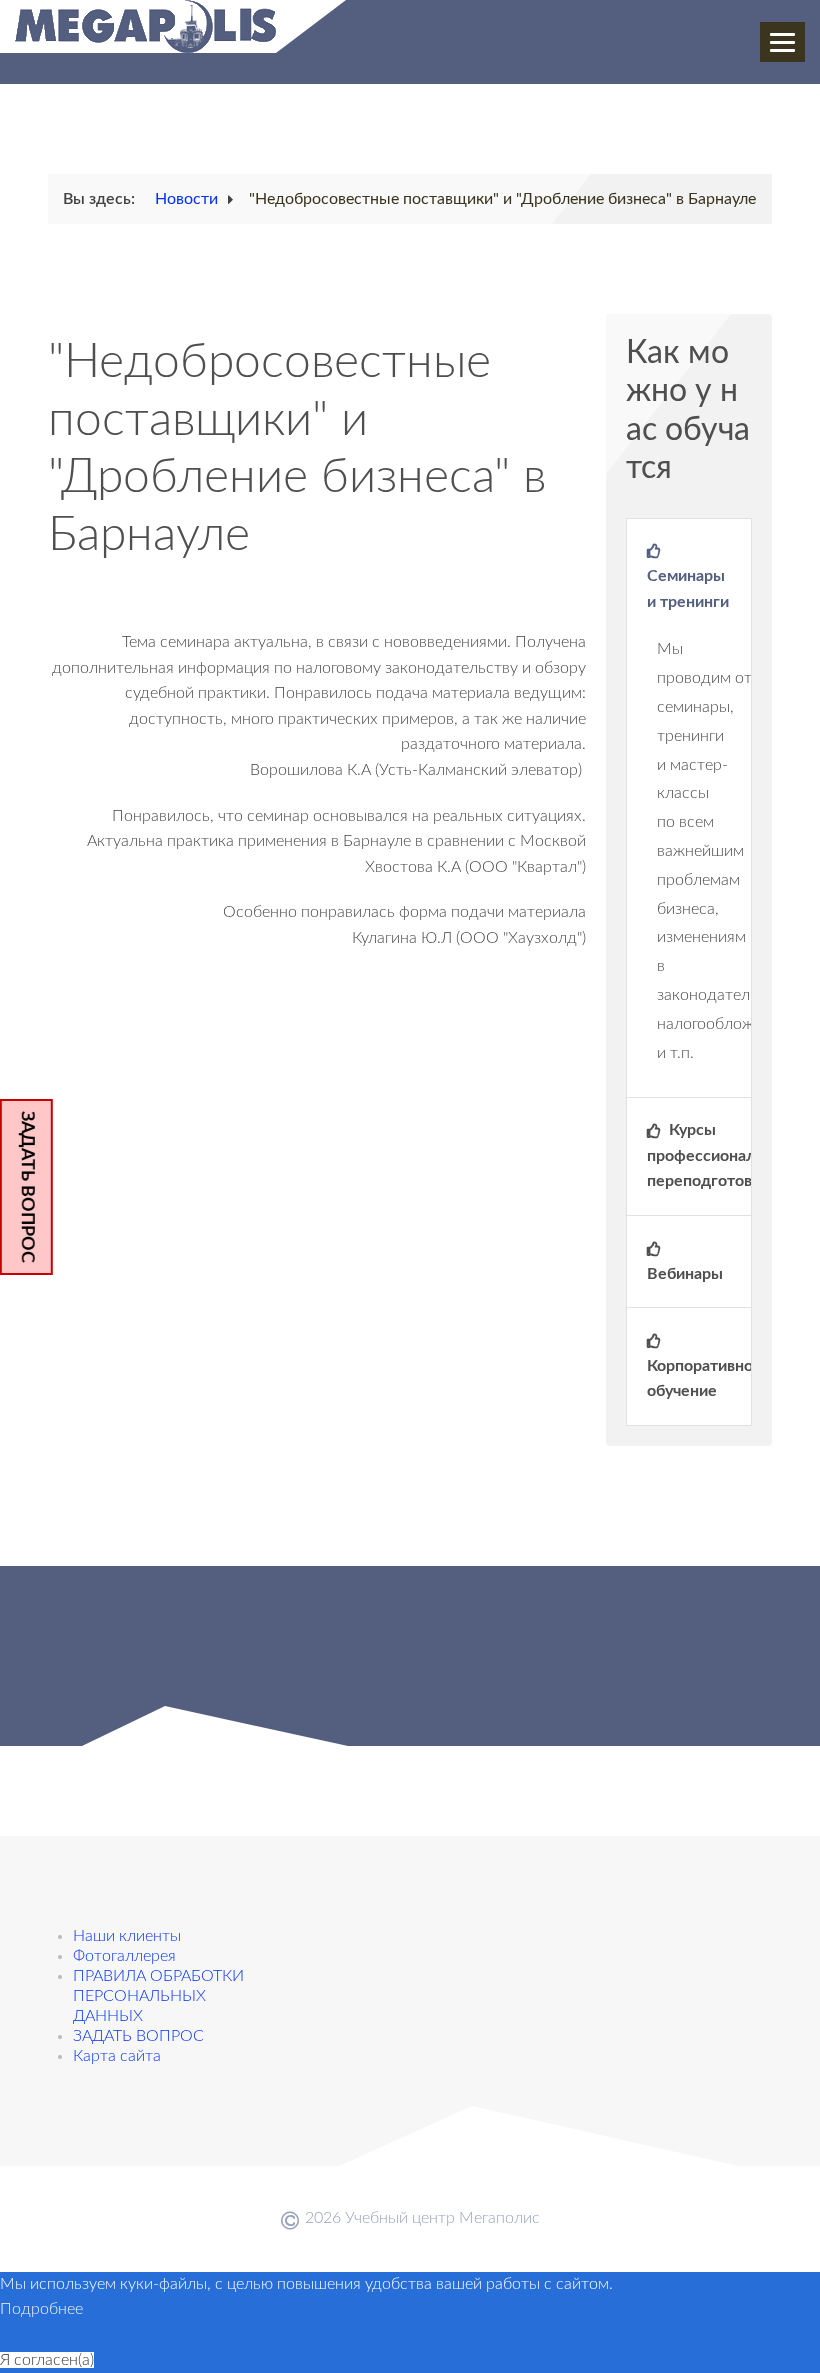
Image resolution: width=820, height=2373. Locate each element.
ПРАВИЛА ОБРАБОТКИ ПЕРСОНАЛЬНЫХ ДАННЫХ (158, 1996)
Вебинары (685, 1274)
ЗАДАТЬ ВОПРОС (27, 1187)
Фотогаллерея (124, 1956)
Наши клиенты (127, 1936)
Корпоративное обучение (699, 1379)
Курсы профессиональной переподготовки (699, 1155)
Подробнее (41, 2309)
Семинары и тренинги (688, 589)
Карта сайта (117, 2056)
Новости (186, 199)
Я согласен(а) (47, 2360)
